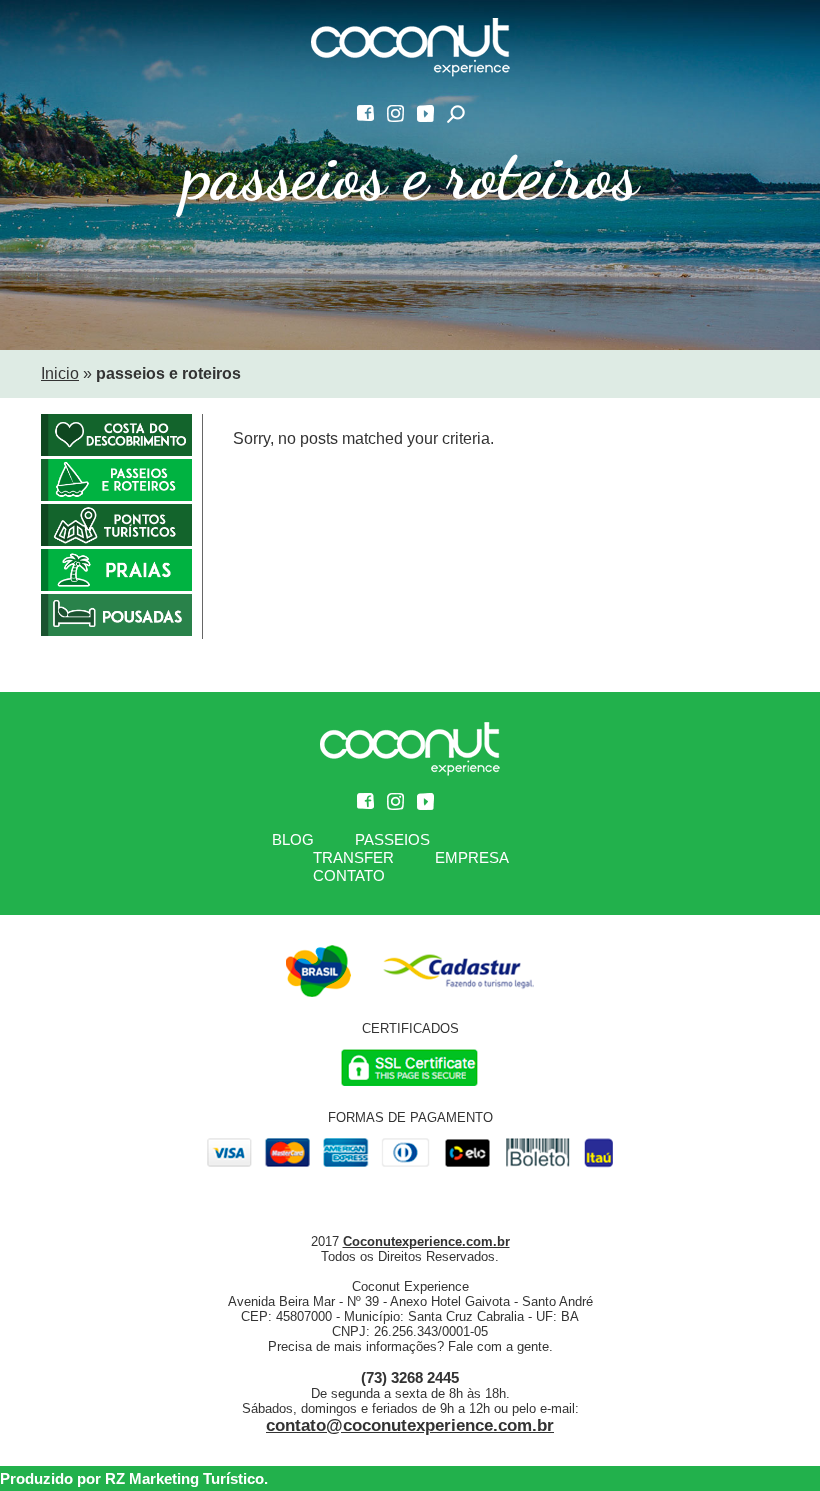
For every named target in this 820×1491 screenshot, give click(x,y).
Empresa (472, 857)
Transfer (353, 857)
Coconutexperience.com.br (426, 1241)
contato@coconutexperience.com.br (410, 1425)
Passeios (392, 839)
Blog (293, 839)
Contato (349, 875)
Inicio (60, 373)
